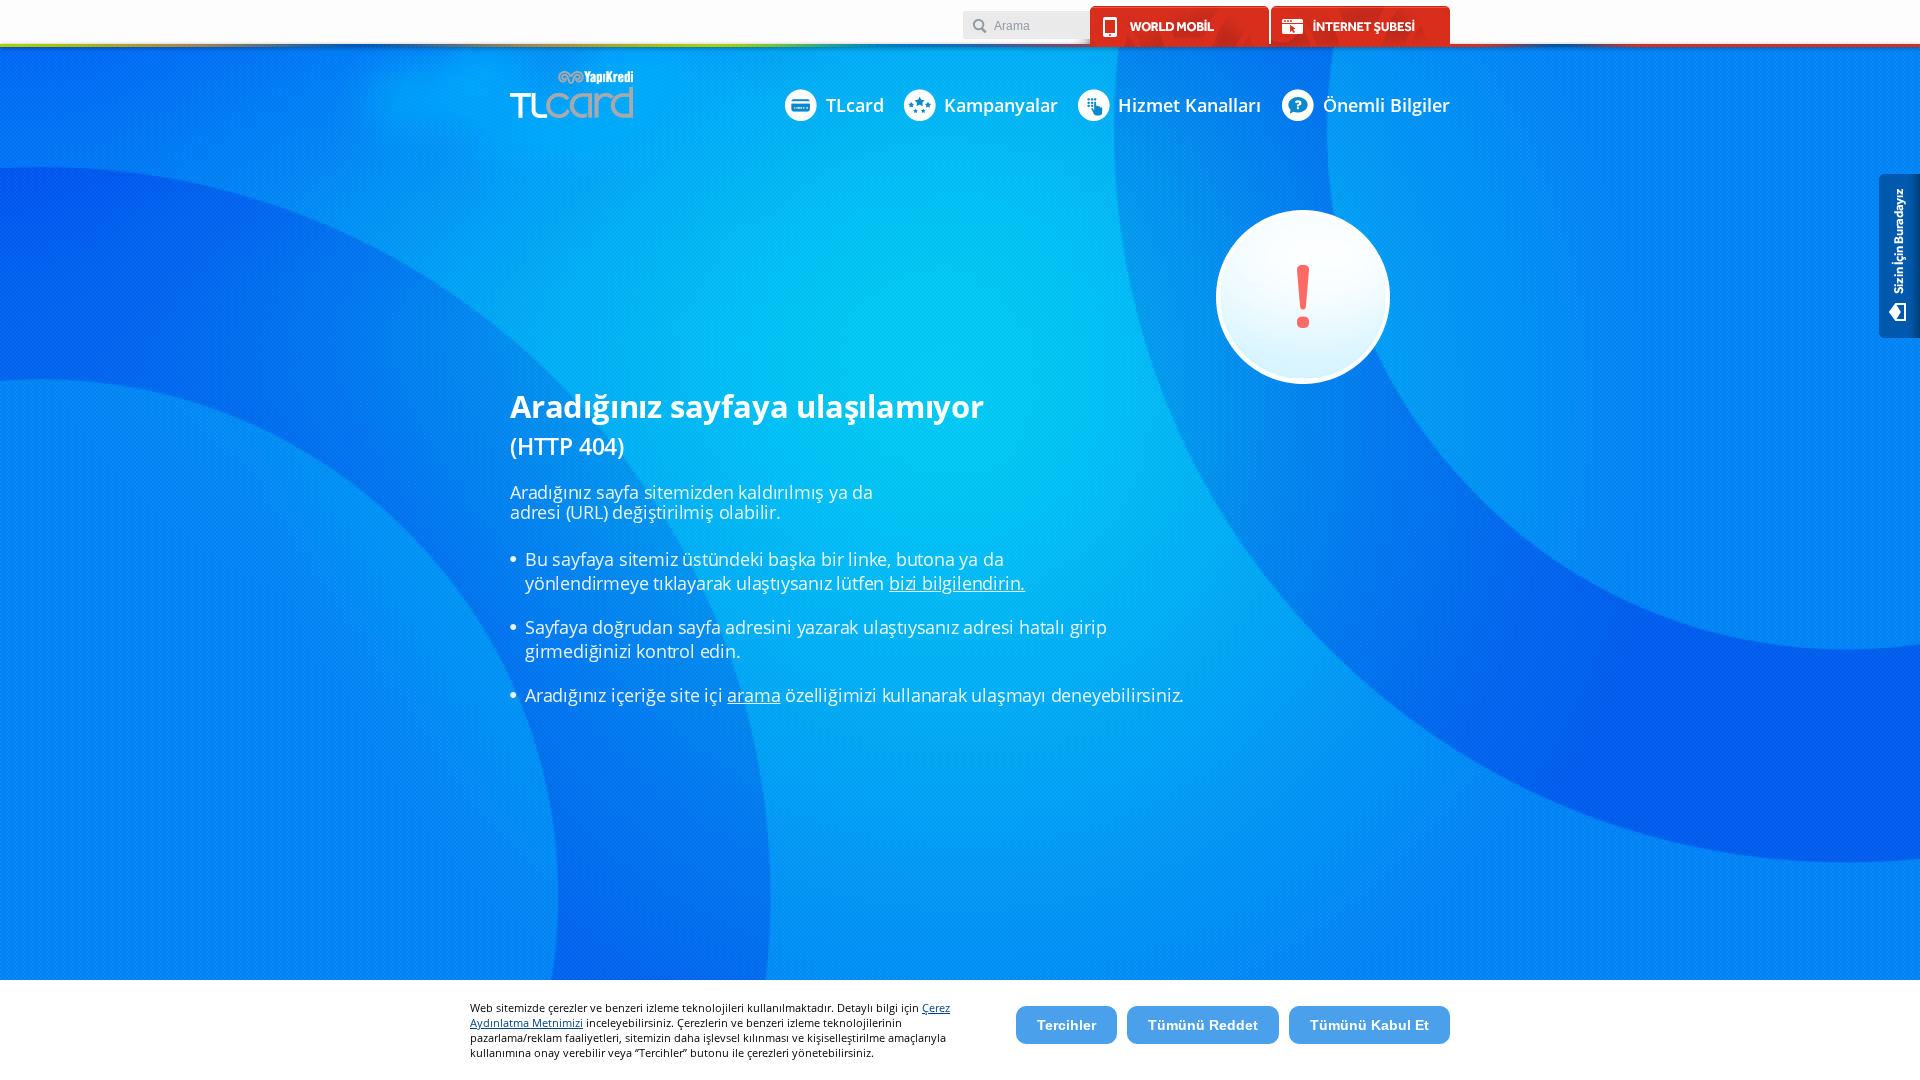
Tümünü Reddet (1203, 1025)
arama (753, 695)
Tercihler (1066, 1025)
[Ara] (978, 27)
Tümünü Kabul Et (1369, 1025)
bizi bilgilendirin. (957, 583)
